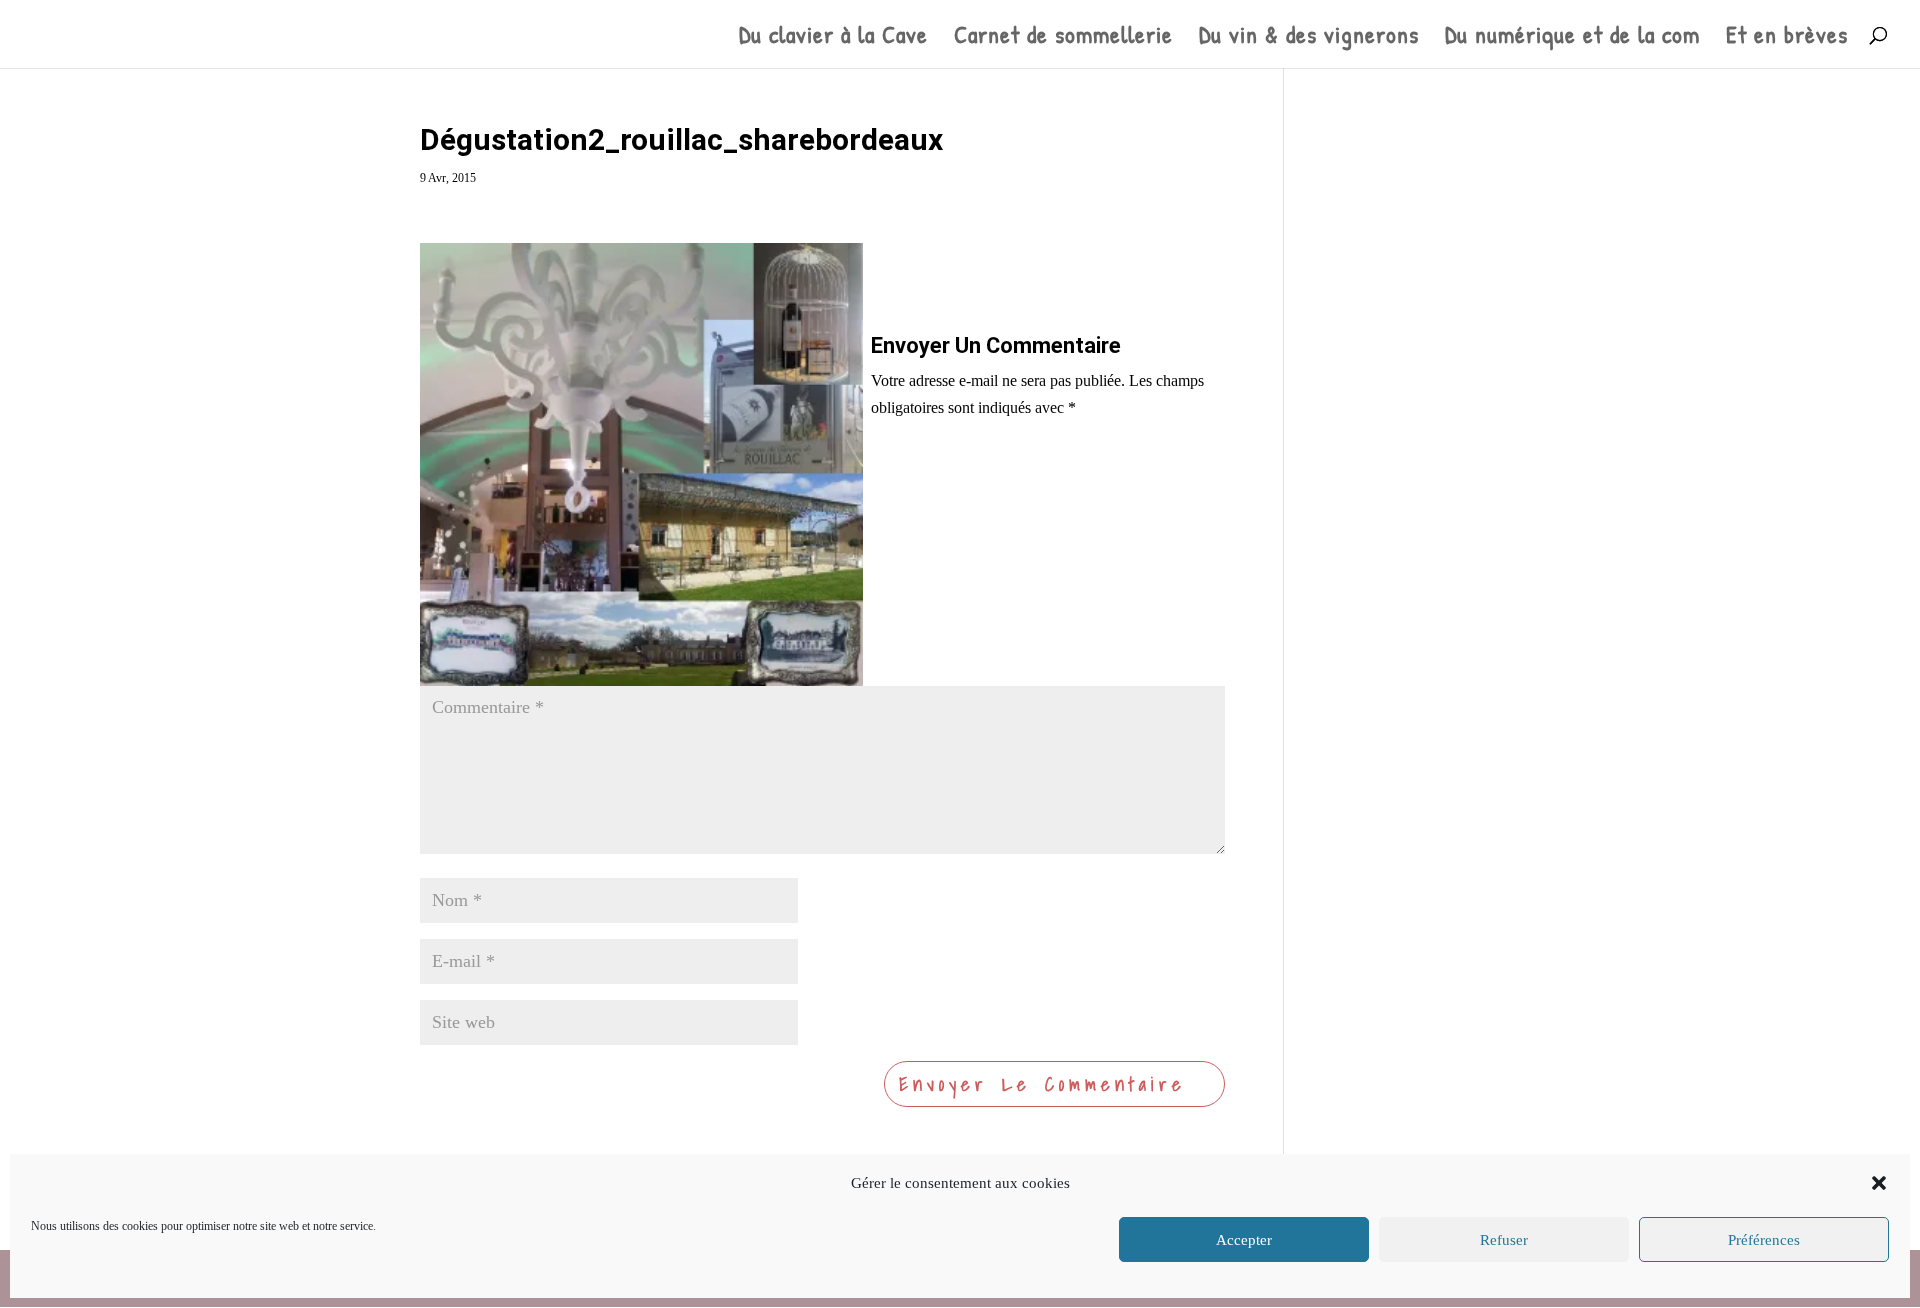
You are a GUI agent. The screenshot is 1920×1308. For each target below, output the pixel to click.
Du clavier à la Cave (833, 38)
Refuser (1504, 1240)
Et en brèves (1787, 38)
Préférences (1764, 1240)
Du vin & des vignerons (1309, 38)
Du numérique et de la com (1572, 38)
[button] (1879, 1183)
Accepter (1244, 1240)
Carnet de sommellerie (1063, 38)
